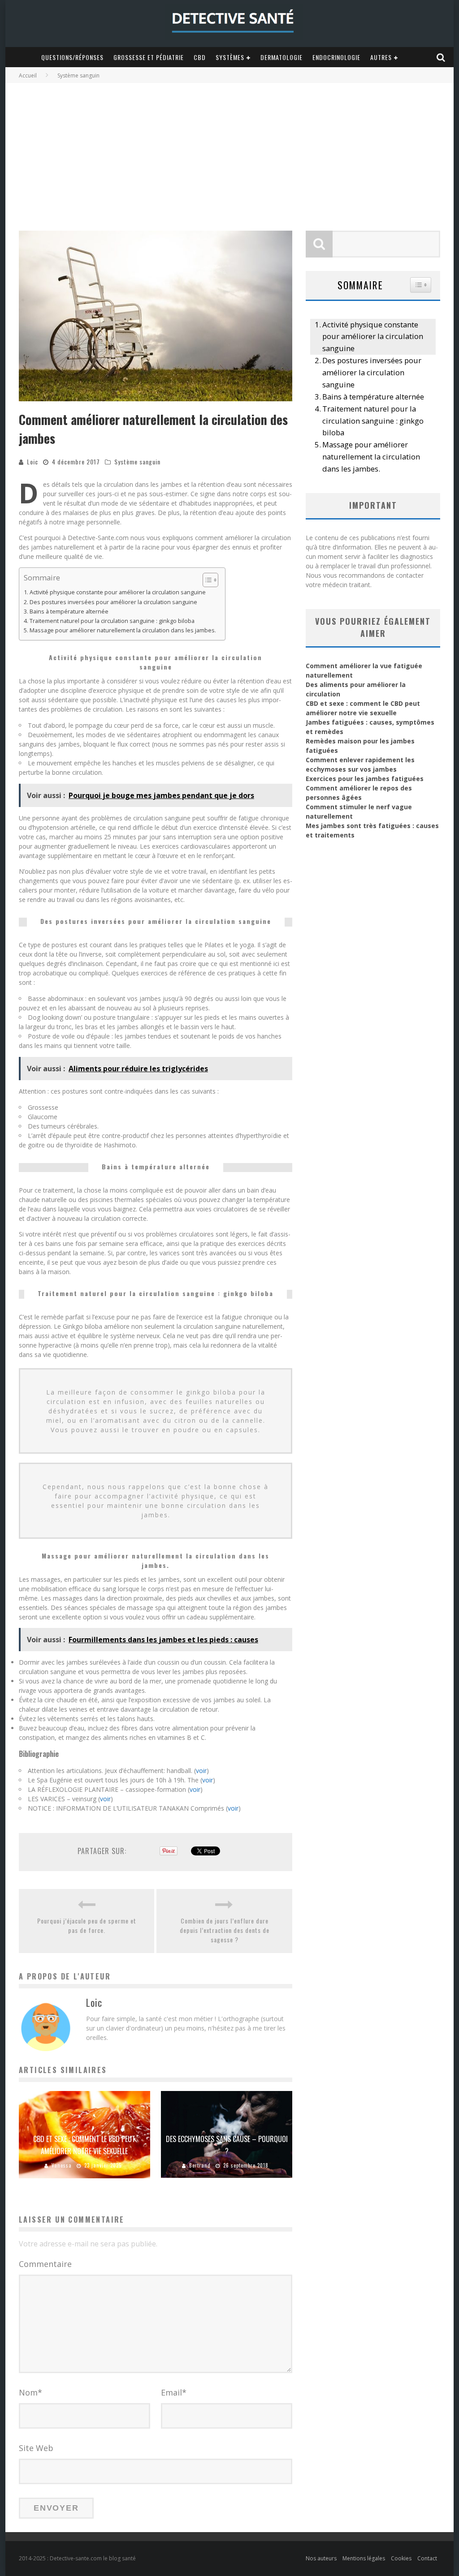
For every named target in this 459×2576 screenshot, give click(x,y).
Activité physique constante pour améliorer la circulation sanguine (118, 592)
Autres (381, 57)
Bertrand (200, 2165)
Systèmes (230, 57)
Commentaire (45, 2264)
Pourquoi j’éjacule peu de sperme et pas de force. (87, 1925)
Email (174, 2392)
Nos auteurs (321, 2558)
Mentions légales (364, 2558)
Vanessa (62, 2165)
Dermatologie (281, 57)
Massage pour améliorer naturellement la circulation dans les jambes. (123, 630)
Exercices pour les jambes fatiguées (365, 779)
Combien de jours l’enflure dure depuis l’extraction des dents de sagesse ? (225, 1930)
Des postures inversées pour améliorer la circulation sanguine (113, 602)
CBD (200, 57)
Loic (32, 462)
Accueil (28, 75)
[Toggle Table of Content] (206, 580)
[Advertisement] (229, 150)
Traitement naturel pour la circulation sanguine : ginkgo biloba (112, 621)
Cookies (401, 2558)
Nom (30, 2392)
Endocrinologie (336, 57)
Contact (427, 2558)
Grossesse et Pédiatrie (149, 57)
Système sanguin (137, 462)
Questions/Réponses (72, 57)
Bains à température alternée (69, 612)
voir (201, 1771)
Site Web (36, 2448)
